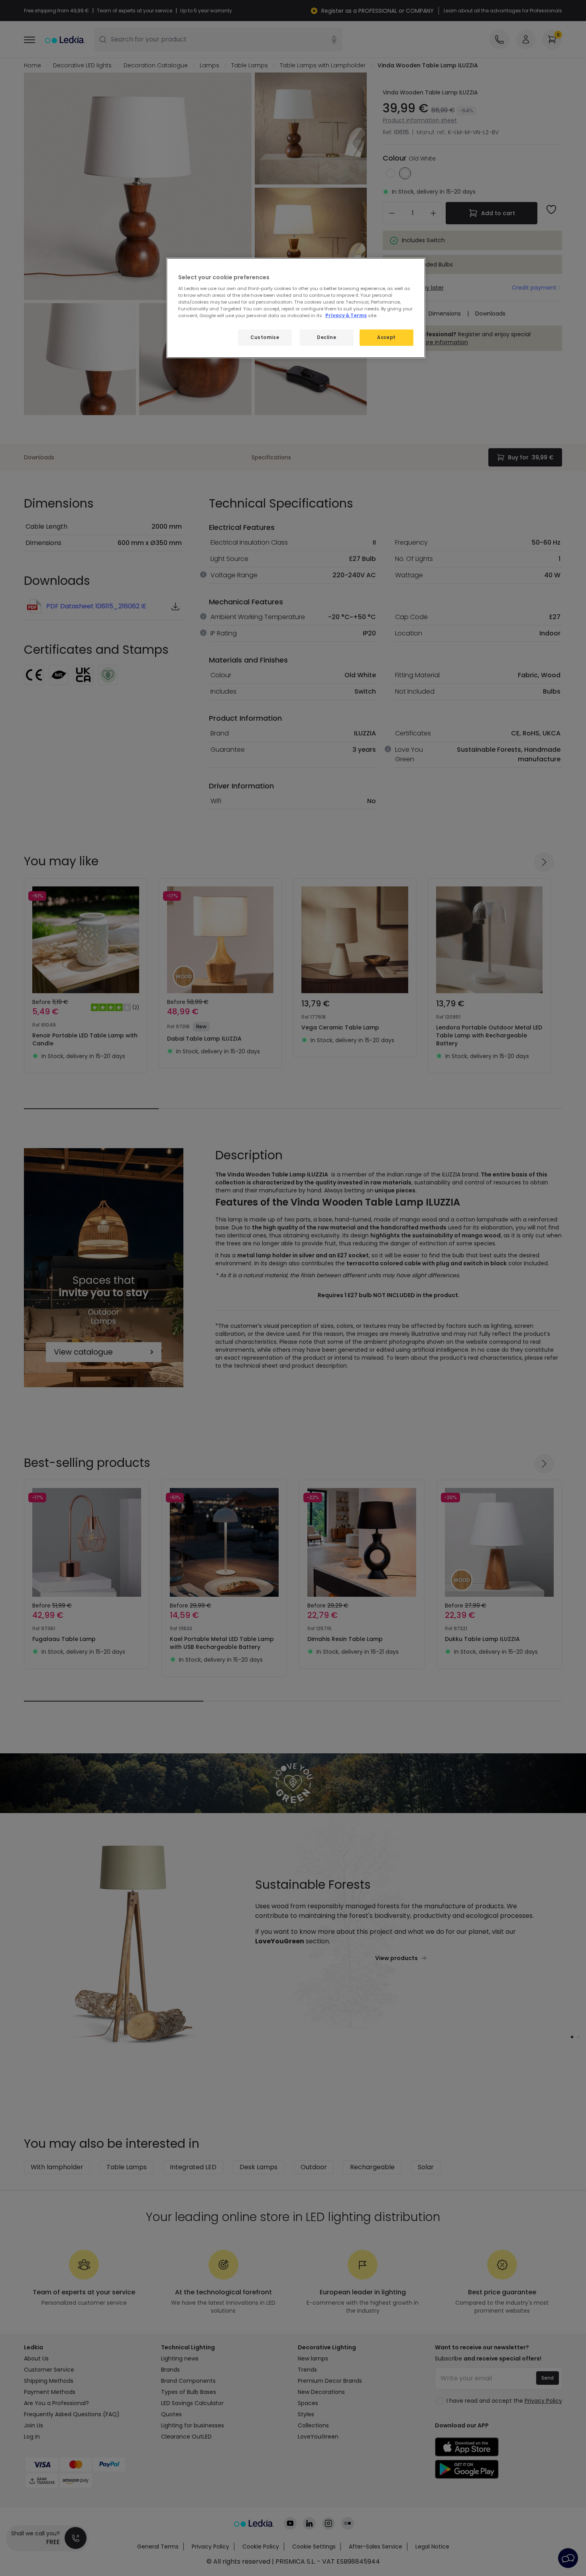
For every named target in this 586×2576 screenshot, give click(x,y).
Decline (326, 337)
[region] (296, 308)
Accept (386, 337)
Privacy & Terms (346, 316)
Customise (265, 337)
